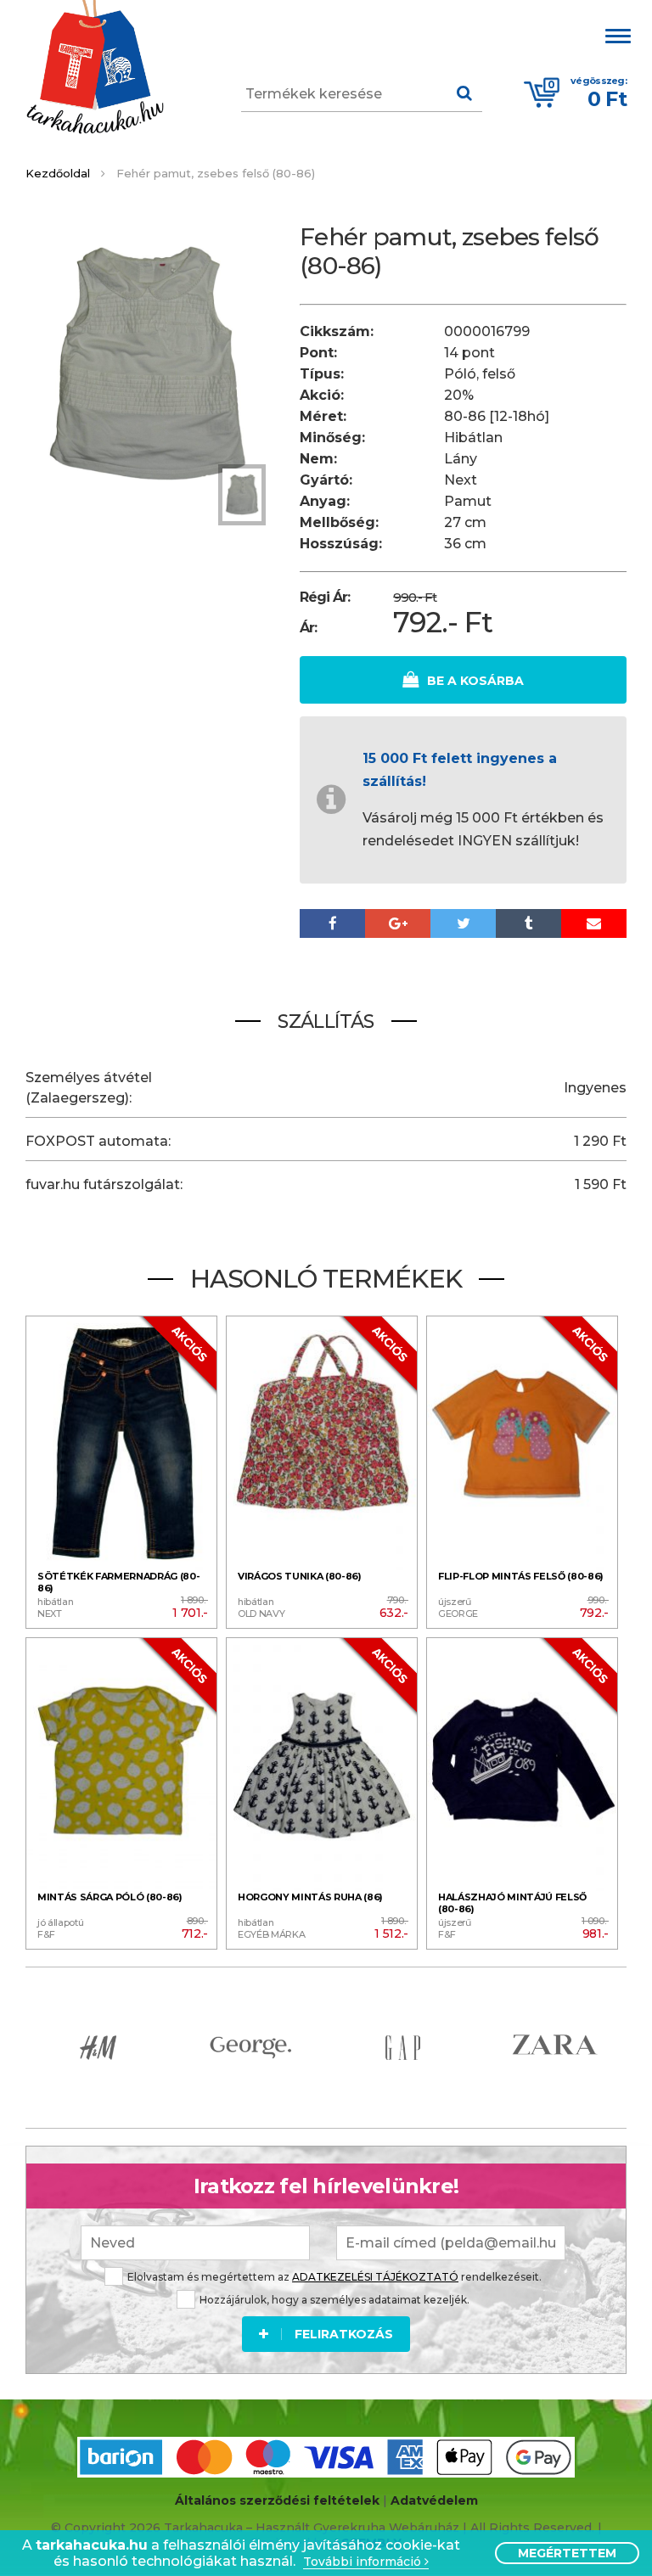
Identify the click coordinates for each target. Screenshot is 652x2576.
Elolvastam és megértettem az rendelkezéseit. (334, 2277)
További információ (364, 2562)
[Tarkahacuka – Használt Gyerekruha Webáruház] (95, 69)
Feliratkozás (344, 2334)
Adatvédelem (434, 2500)
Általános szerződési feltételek (277, 2500)
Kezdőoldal (58, 173)
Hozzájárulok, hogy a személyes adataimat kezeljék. (334, 2300)
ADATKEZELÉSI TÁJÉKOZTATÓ (375, 2277)
